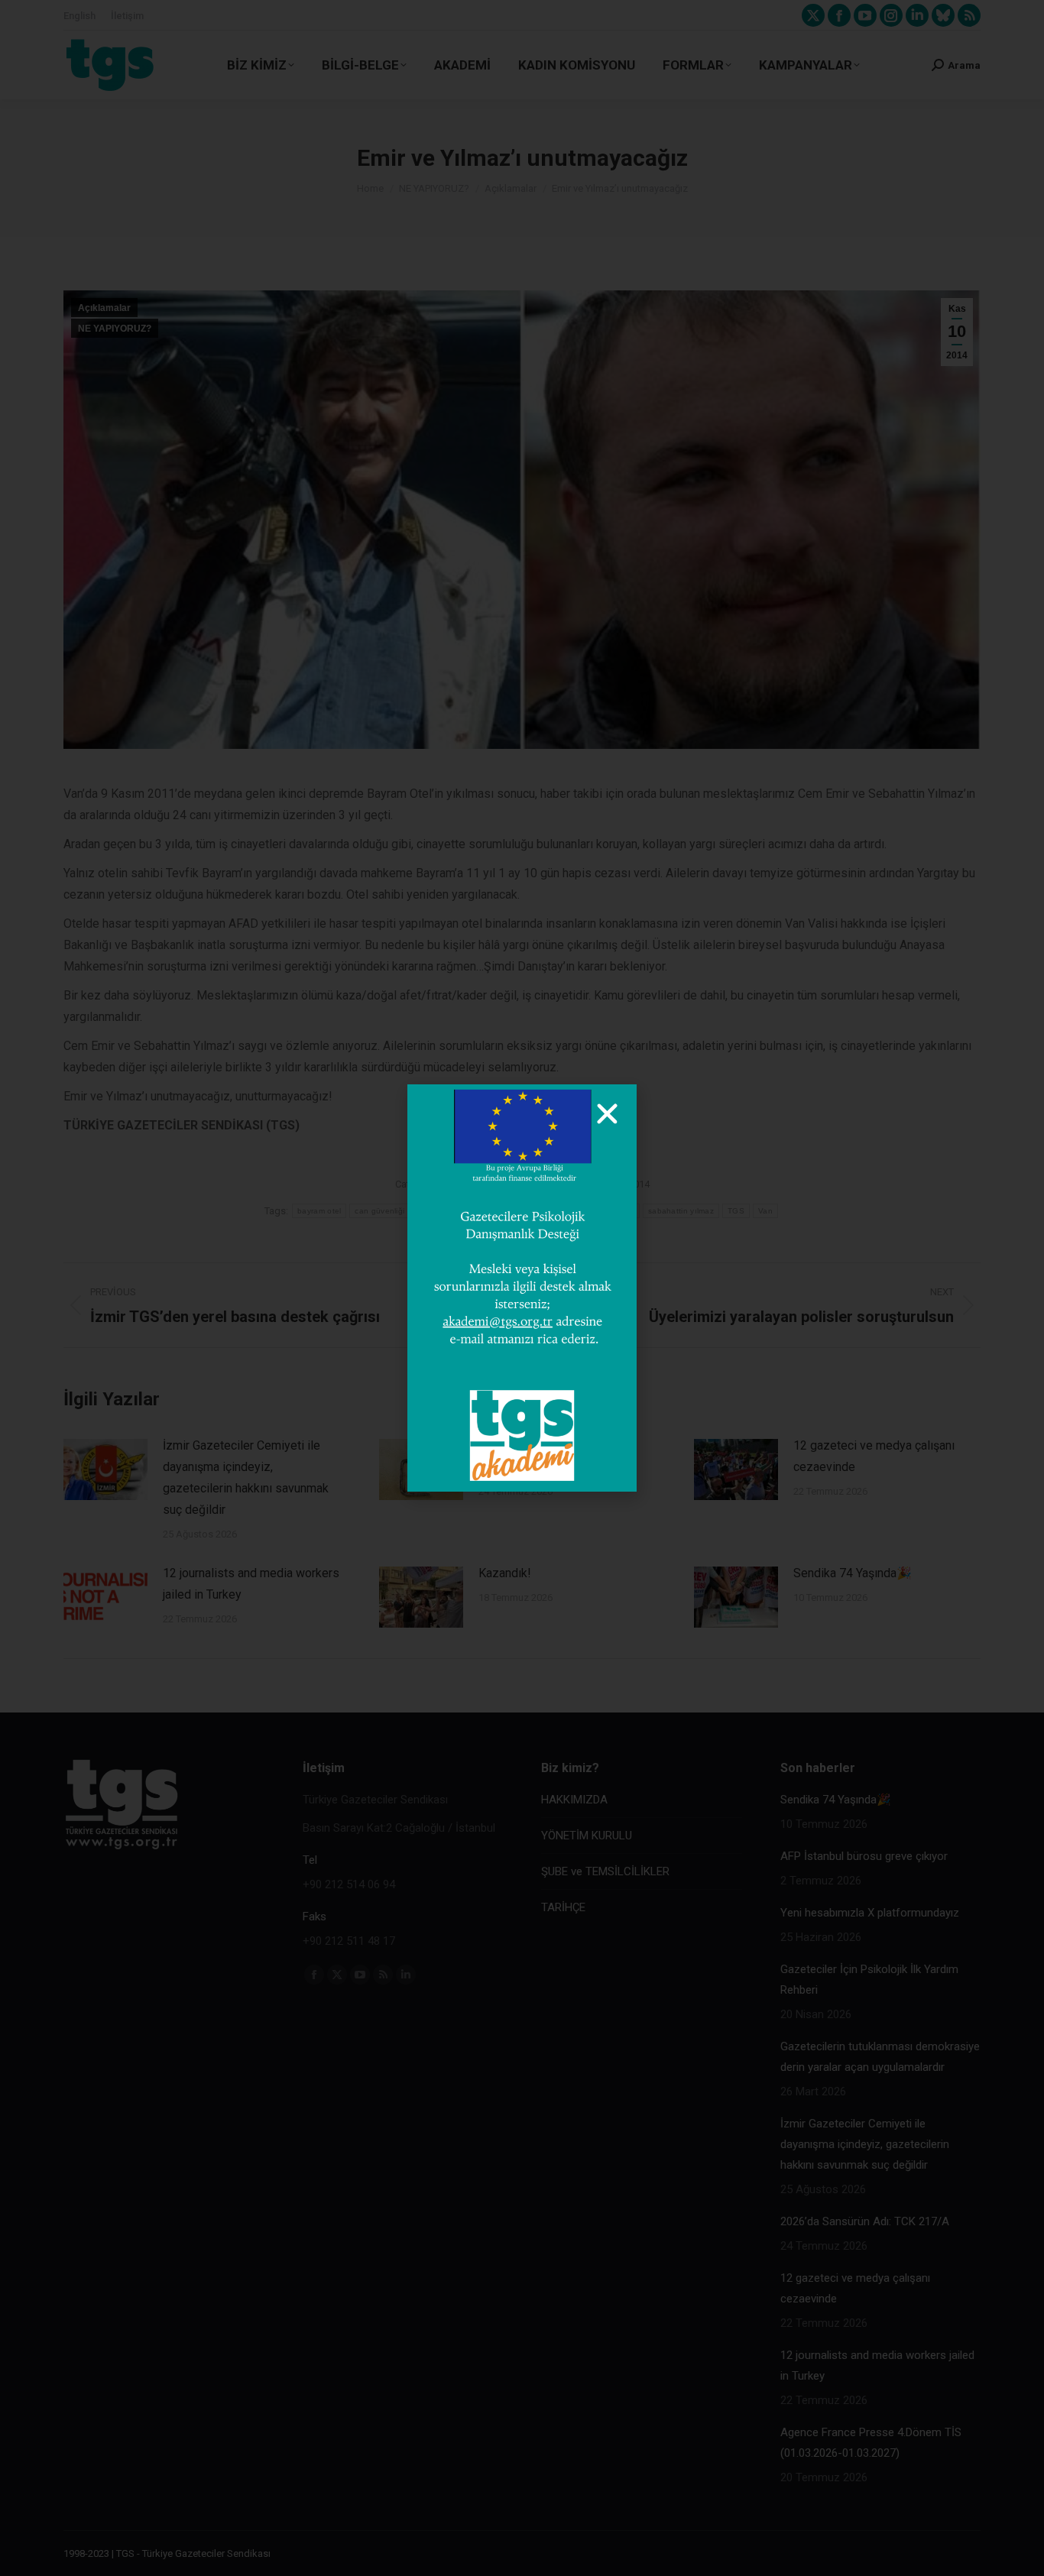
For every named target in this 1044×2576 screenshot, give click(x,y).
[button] (607, 1114)
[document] (522, 1288)
